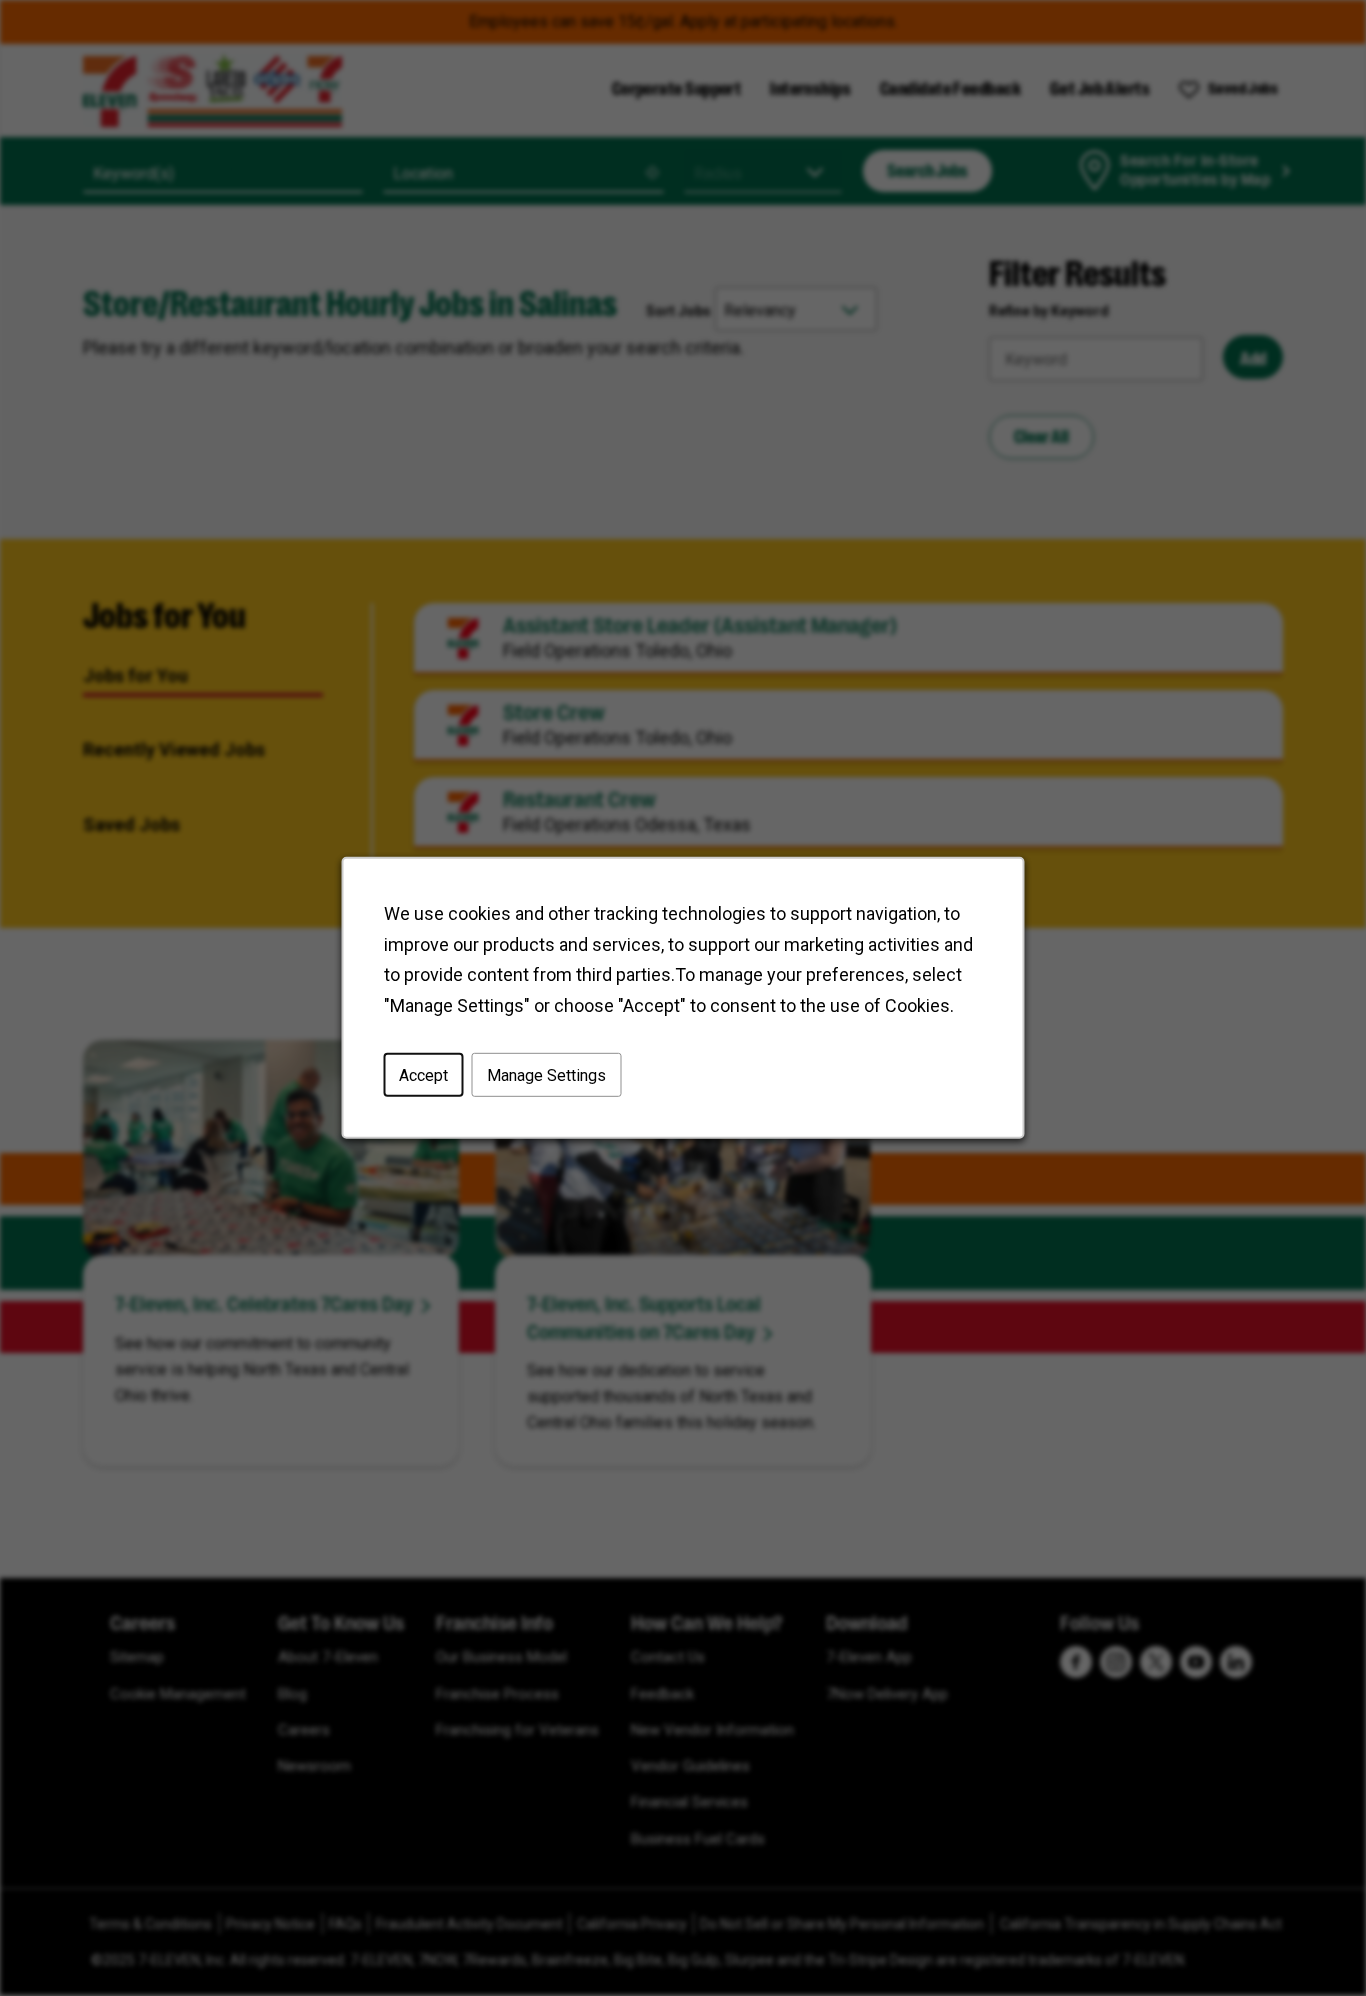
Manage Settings (546, 1075)
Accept (423, 1075)
